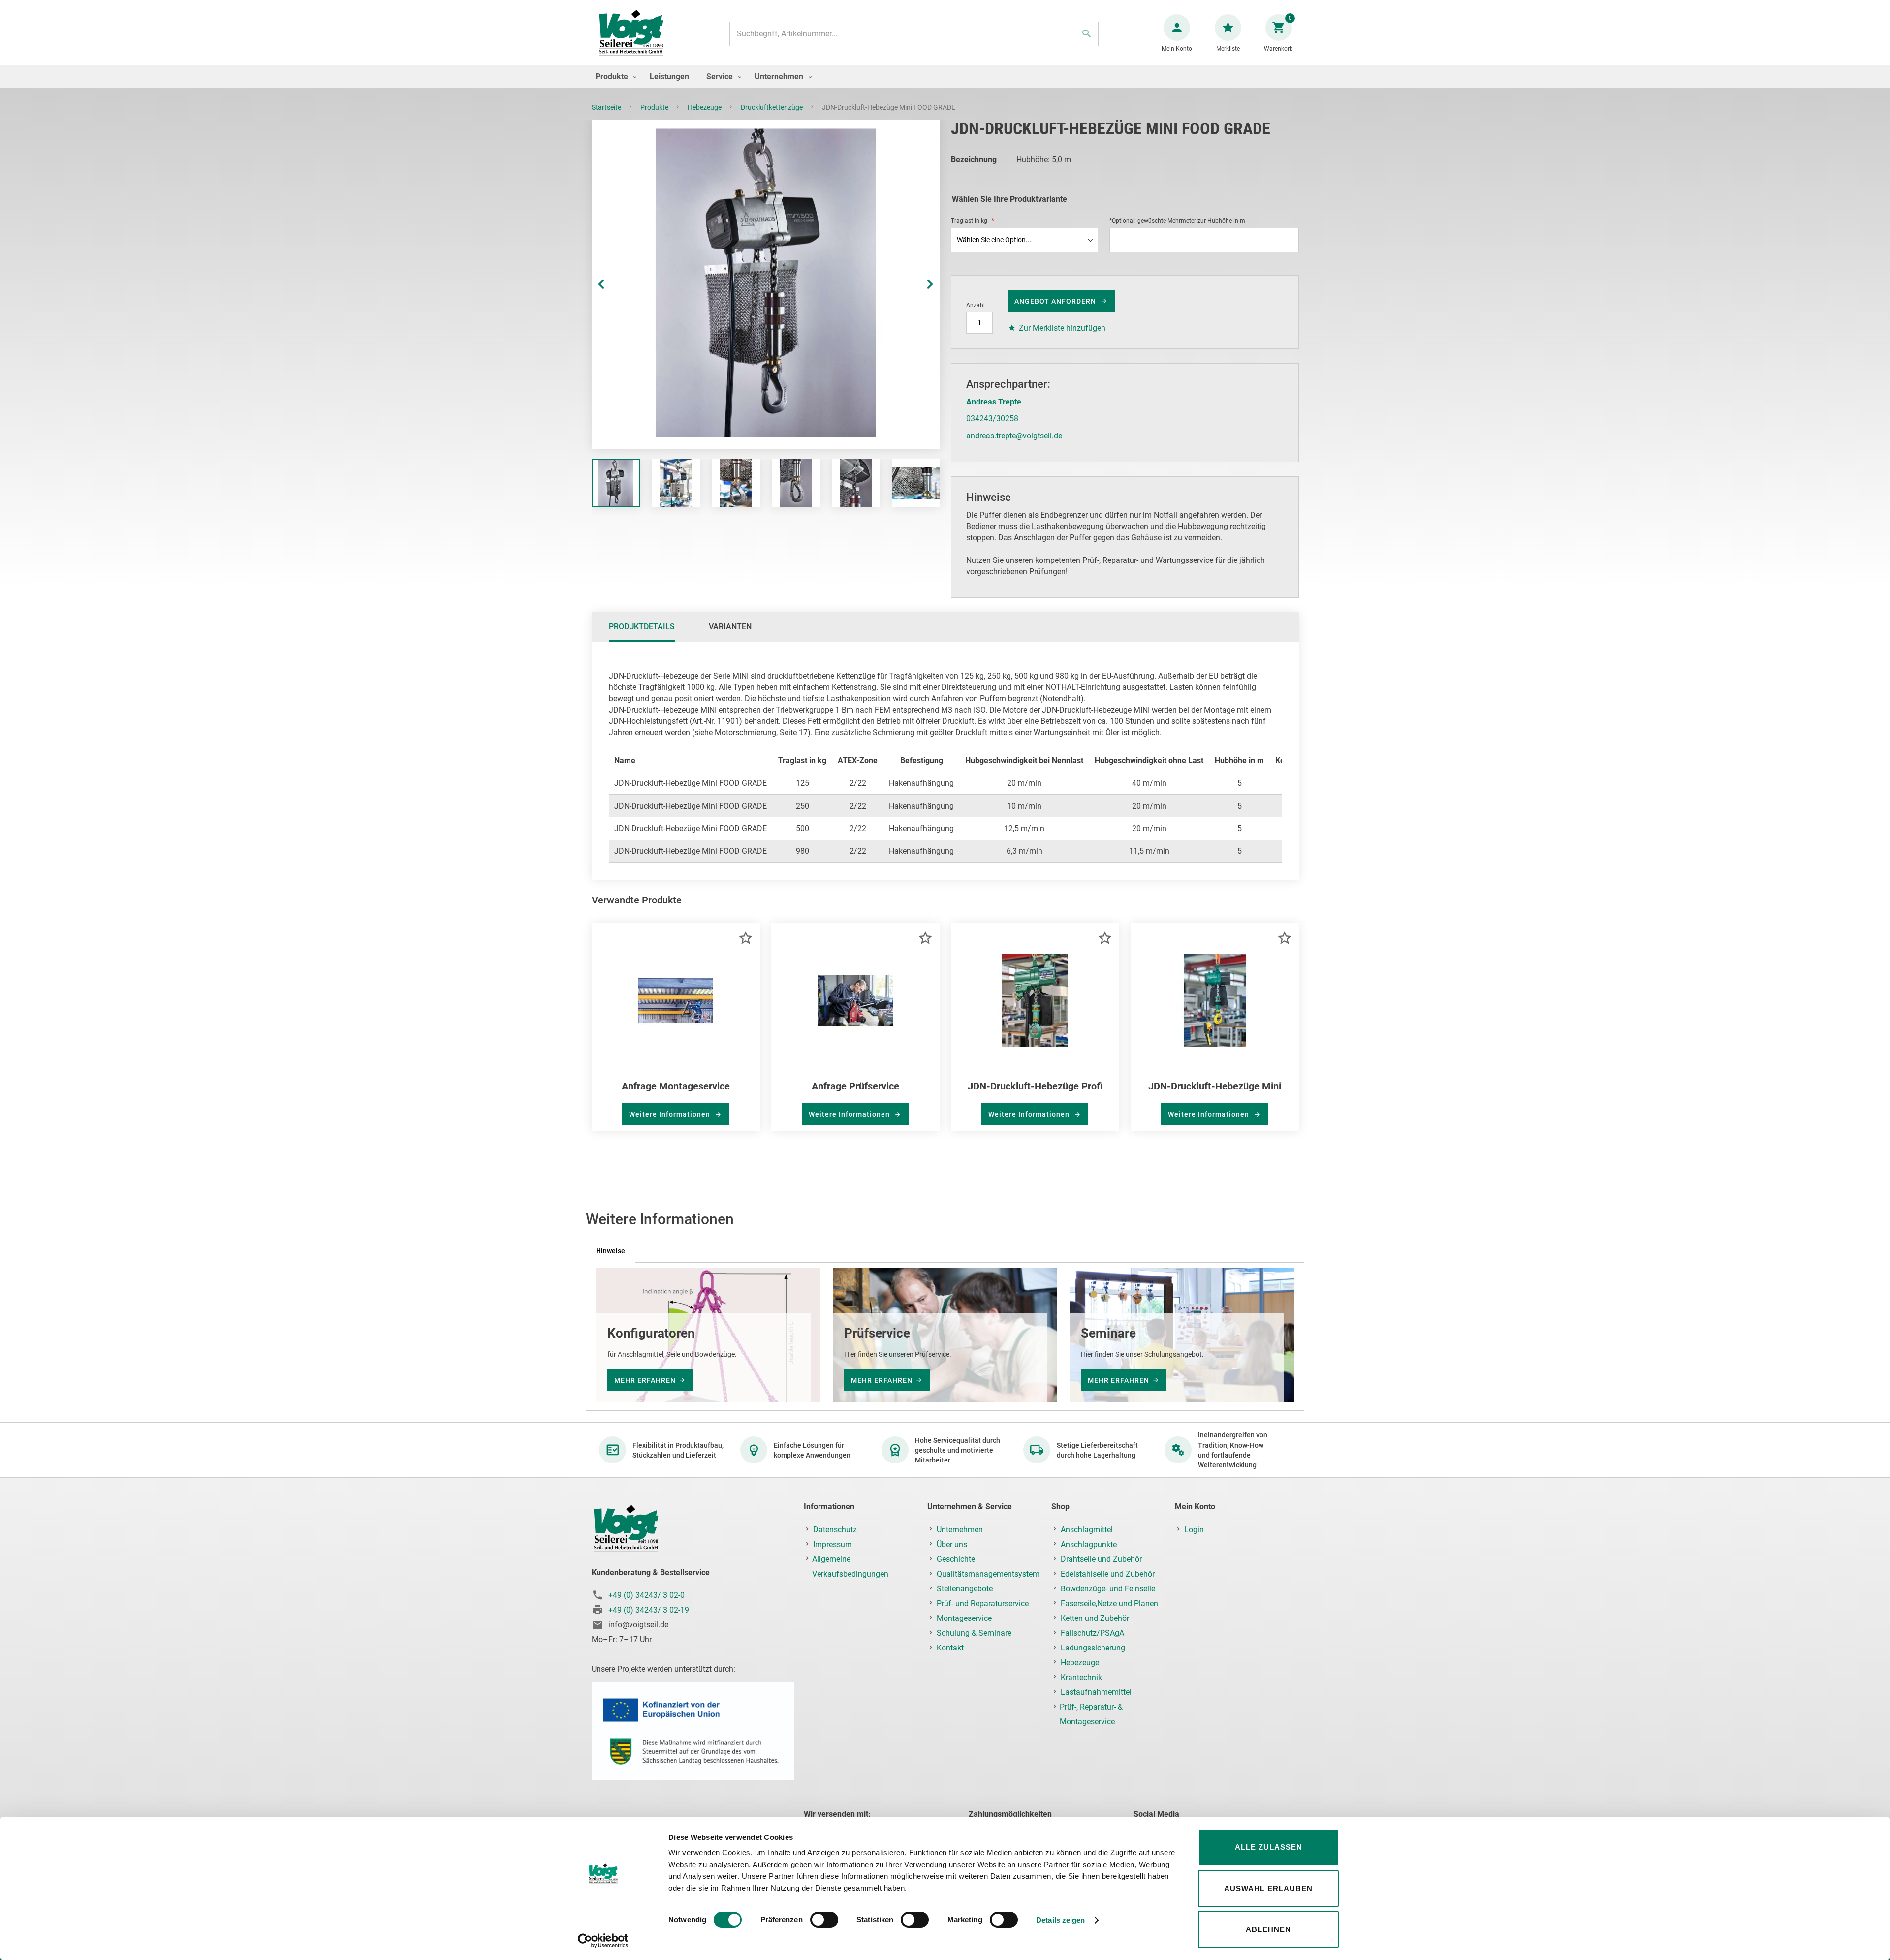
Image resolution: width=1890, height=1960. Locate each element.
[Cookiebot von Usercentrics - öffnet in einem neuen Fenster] (603, 1941)
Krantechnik (1081, 1677)
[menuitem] (614, 77)
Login (1194, 1530)
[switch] (824, 1921)
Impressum (833, 1544)
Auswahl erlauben (1268, 1888)
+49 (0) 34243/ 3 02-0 (646, 1595)
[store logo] (631, 34)
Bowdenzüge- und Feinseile (1108, 1589)
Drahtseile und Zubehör (1101, 1559)
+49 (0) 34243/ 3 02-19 (649, 1610)
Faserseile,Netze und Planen (1109, 1603)
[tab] (642, 627)
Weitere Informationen (671, 1114)
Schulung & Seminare (974, 1633)
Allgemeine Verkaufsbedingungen (850, 1567)
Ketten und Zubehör (1095, 1618)
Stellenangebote (965, 1589)
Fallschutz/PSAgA (1092, 1633)
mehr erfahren (645, 1380)
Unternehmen (960, 1530)
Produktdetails (642, 627)
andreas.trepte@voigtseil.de (1014, 436)
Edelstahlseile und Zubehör (1108, 1574)
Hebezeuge (705, 107)
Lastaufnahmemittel (1096, 1692)
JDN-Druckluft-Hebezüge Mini (1215, 1086)
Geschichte (956, 1559)
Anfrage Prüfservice (855, 1086)
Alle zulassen (1269, 1847)
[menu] (945, 77)
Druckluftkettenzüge (772, 107)
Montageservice (964, 1618)
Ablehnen (1268, 1929)
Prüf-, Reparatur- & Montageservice (1091, 1714)
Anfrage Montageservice (676, 1086)
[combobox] (914, 34)
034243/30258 (992, 419)
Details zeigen (1060, 1920)
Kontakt (950, 1648)
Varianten (730, 627)
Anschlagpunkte (1089, 1544)
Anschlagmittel (1087, 1530)
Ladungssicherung (1093, 1648)
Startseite (607, 107)
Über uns (952, 1544)
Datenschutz (835, 1530)
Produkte (655, 107)
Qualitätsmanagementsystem (988, 1574)
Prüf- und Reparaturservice (983, 1603)
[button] (611, 284)
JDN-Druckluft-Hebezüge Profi (1035, 1086)
